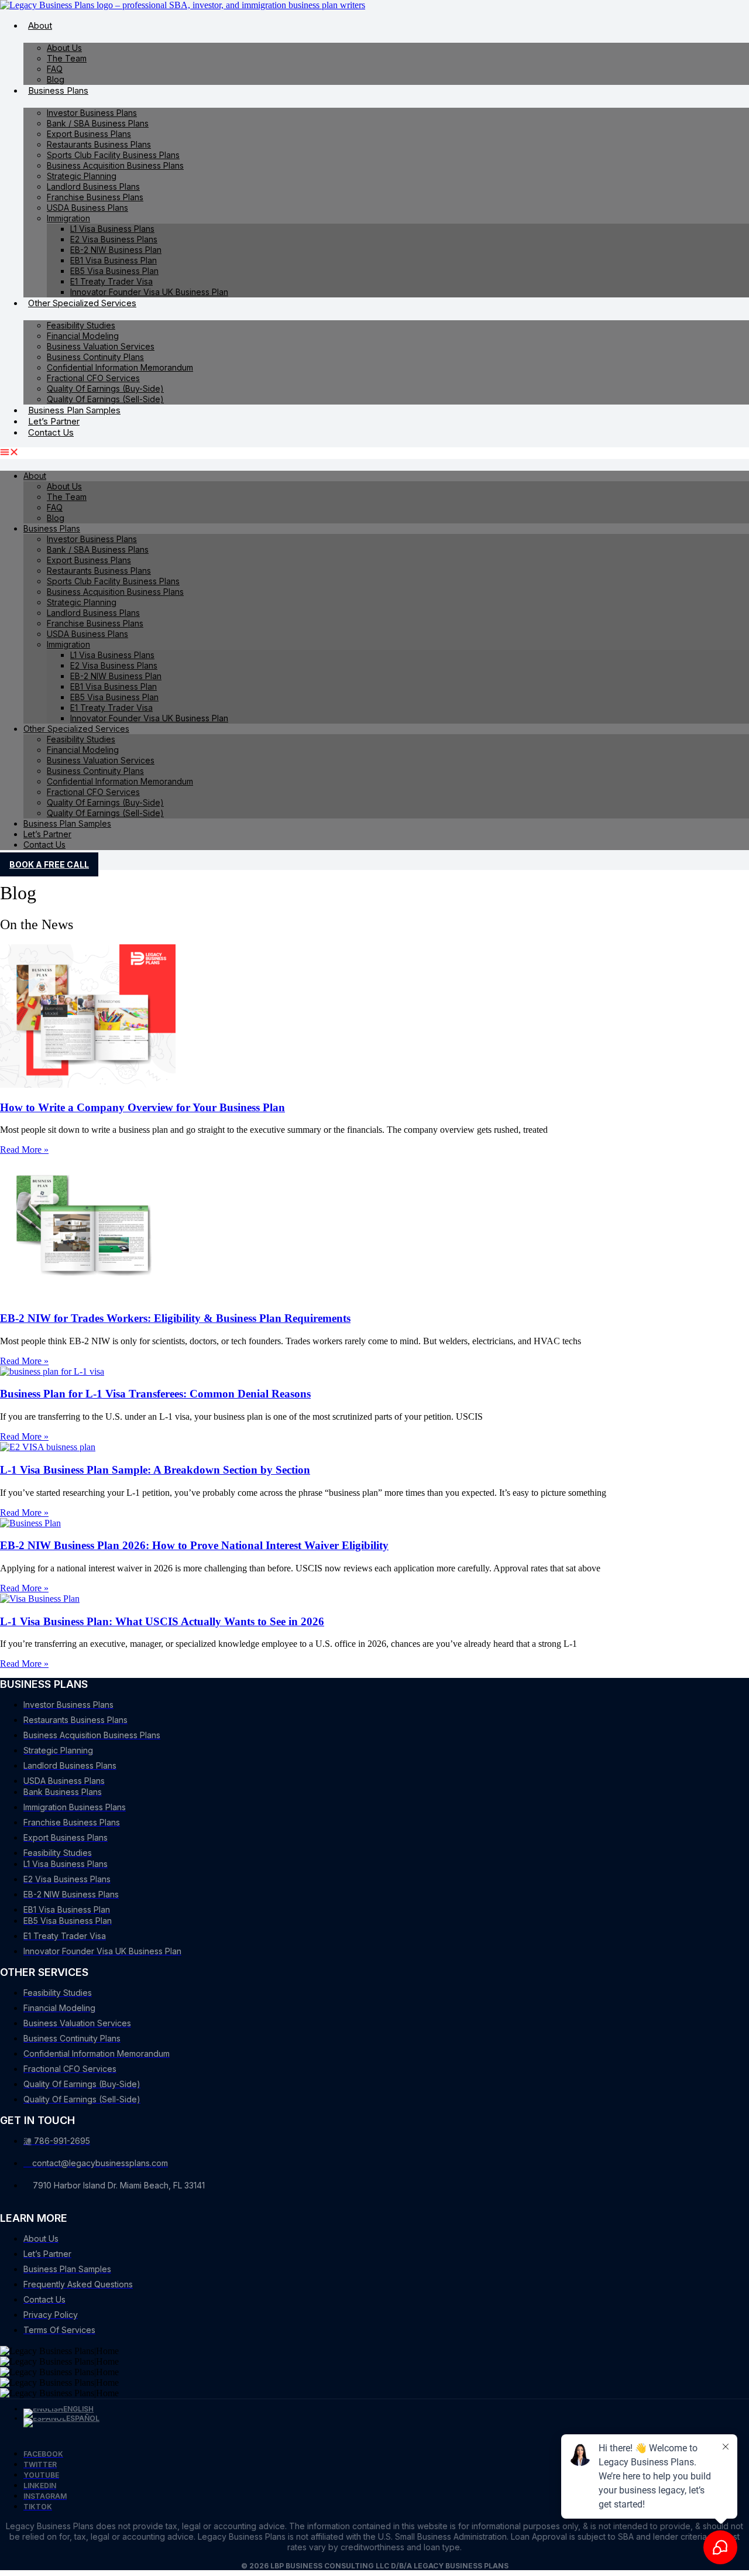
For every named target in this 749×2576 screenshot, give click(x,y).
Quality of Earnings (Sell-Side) (105, 399)
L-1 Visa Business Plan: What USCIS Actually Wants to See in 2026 (162, 1621)
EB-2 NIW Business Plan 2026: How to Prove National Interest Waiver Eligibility (194, 1545)
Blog (56, 79)
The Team (67, 58)
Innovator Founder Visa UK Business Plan (149, 292)
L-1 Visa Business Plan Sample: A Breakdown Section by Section (155, 1470)
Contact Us (51, 432)
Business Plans (58, 90)
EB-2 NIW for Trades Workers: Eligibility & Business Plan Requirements (175, 1318)
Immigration (68, 218)
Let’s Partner (54, 421)
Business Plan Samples (74, 410)
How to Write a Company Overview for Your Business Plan (142, 1107)
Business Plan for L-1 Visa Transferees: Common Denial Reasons (155, 1394)
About (40, 25)
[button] (374, 453)
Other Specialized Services (82, 303)
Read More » (24, 1150)
